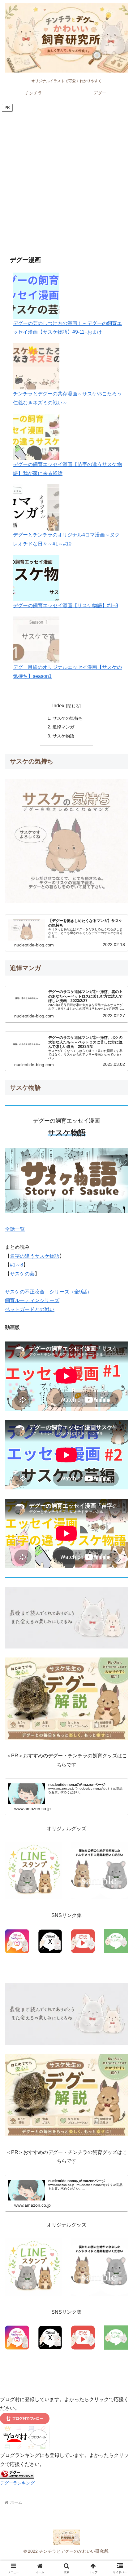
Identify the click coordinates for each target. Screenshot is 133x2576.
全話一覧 (15, 1229)
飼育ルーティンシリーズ (32, 1300)
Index (58, 706)
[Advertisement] (66, 183)
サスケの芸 (22, 1274)
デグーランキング (17, 2483)
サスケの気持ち (68, 718)
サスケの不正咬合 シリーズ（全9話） (48, 1292)
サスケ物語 (63, 736)
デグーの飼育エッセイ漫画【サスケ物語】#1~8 (66, 605)
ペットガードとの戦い (30, 1309)
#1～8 (17, 1265)
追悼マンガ (63, 727)
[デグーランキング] (17, 2474)
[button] (120, 1460)
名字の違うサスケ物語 (35, 1256)
